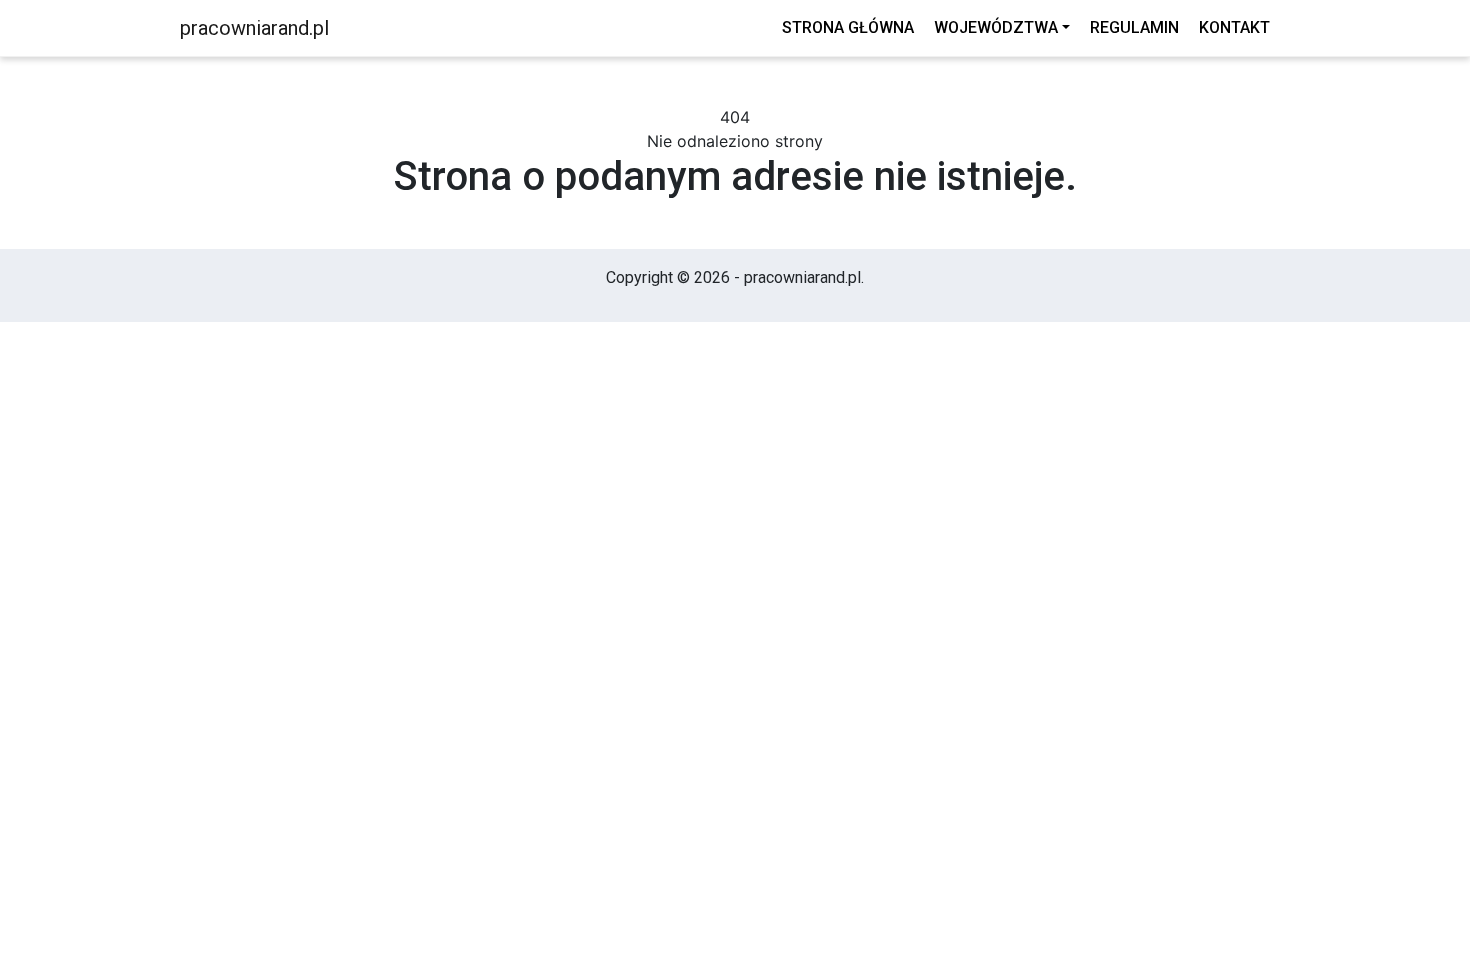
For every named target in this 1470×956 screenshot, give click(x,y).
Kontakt (1234, 27)
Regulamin (1134, 27)
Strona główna (848, 27)
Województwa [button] (996, 27)
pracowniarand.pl (254, 28)
